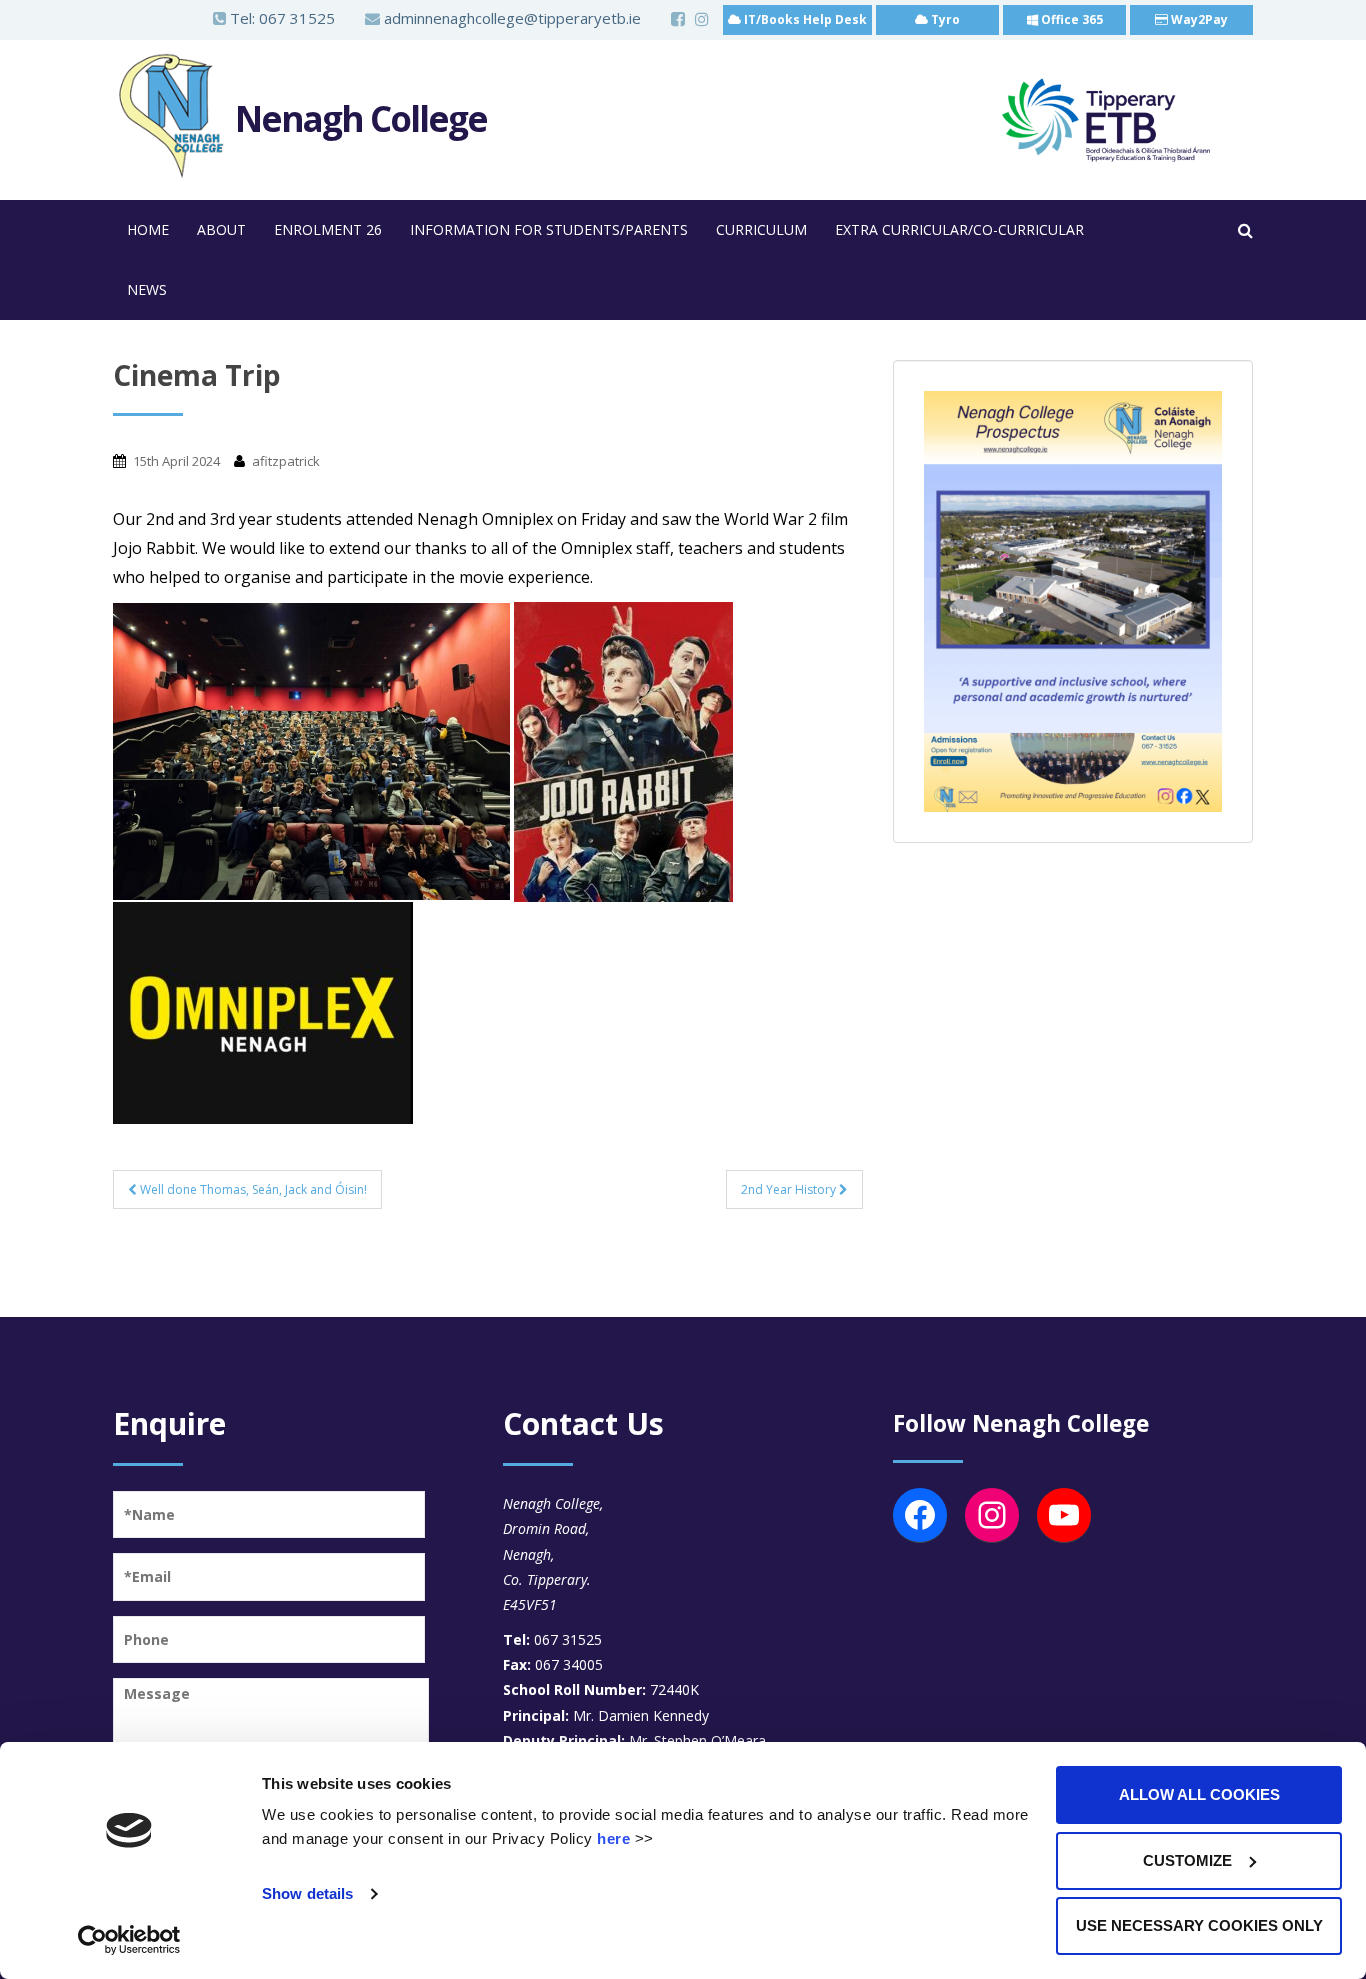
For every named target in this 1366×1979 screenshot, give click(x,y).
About (221, 229)
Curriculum (761, 229)
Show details (307, 1893)
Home (148, 229)
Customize (1187, 1860)
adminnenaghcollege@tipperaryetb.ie (510, 18)
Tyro (944, 19)
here (613, 1838)
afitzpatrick (286, 461)
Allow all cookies (1199, 1794)
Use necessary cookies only (1199, 1925)
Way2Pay (1198, 19)
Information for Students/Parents (549, 229)
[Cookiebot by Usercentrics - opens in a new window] (129, 1940)
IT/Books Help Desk (804, 19)
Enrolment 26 (328, 229)
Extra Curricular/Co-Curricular (959, 229)
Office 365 (1070, 19)
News (147, 289)
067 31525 (297, 18)
